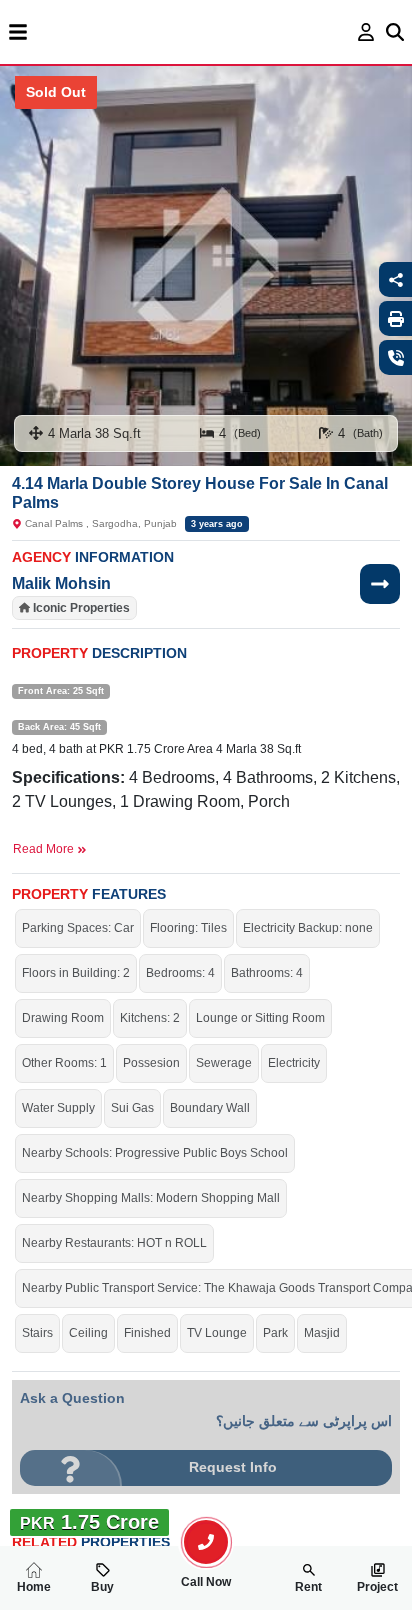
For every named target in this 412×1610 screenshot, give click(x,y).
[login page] (366, 32)
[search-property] (206, 1542)
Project (377, 1587)
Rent (308, 1587)
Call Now (206, 1582)
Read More (45, 849)
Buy (102, 1587)
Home (34, 1587)
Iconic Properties (81, 608)
